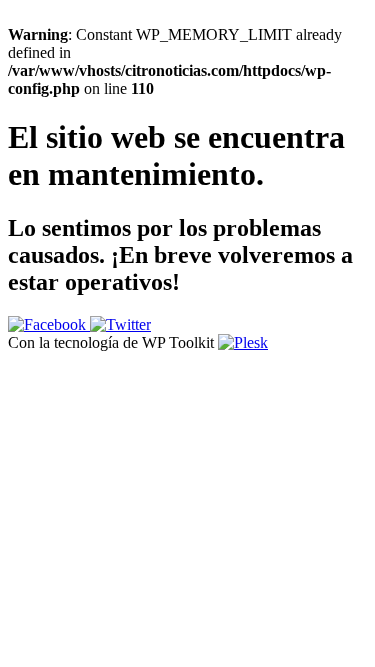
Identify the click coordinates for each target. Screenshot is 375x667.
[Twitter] (120, 324)
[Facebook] (49, 324)
